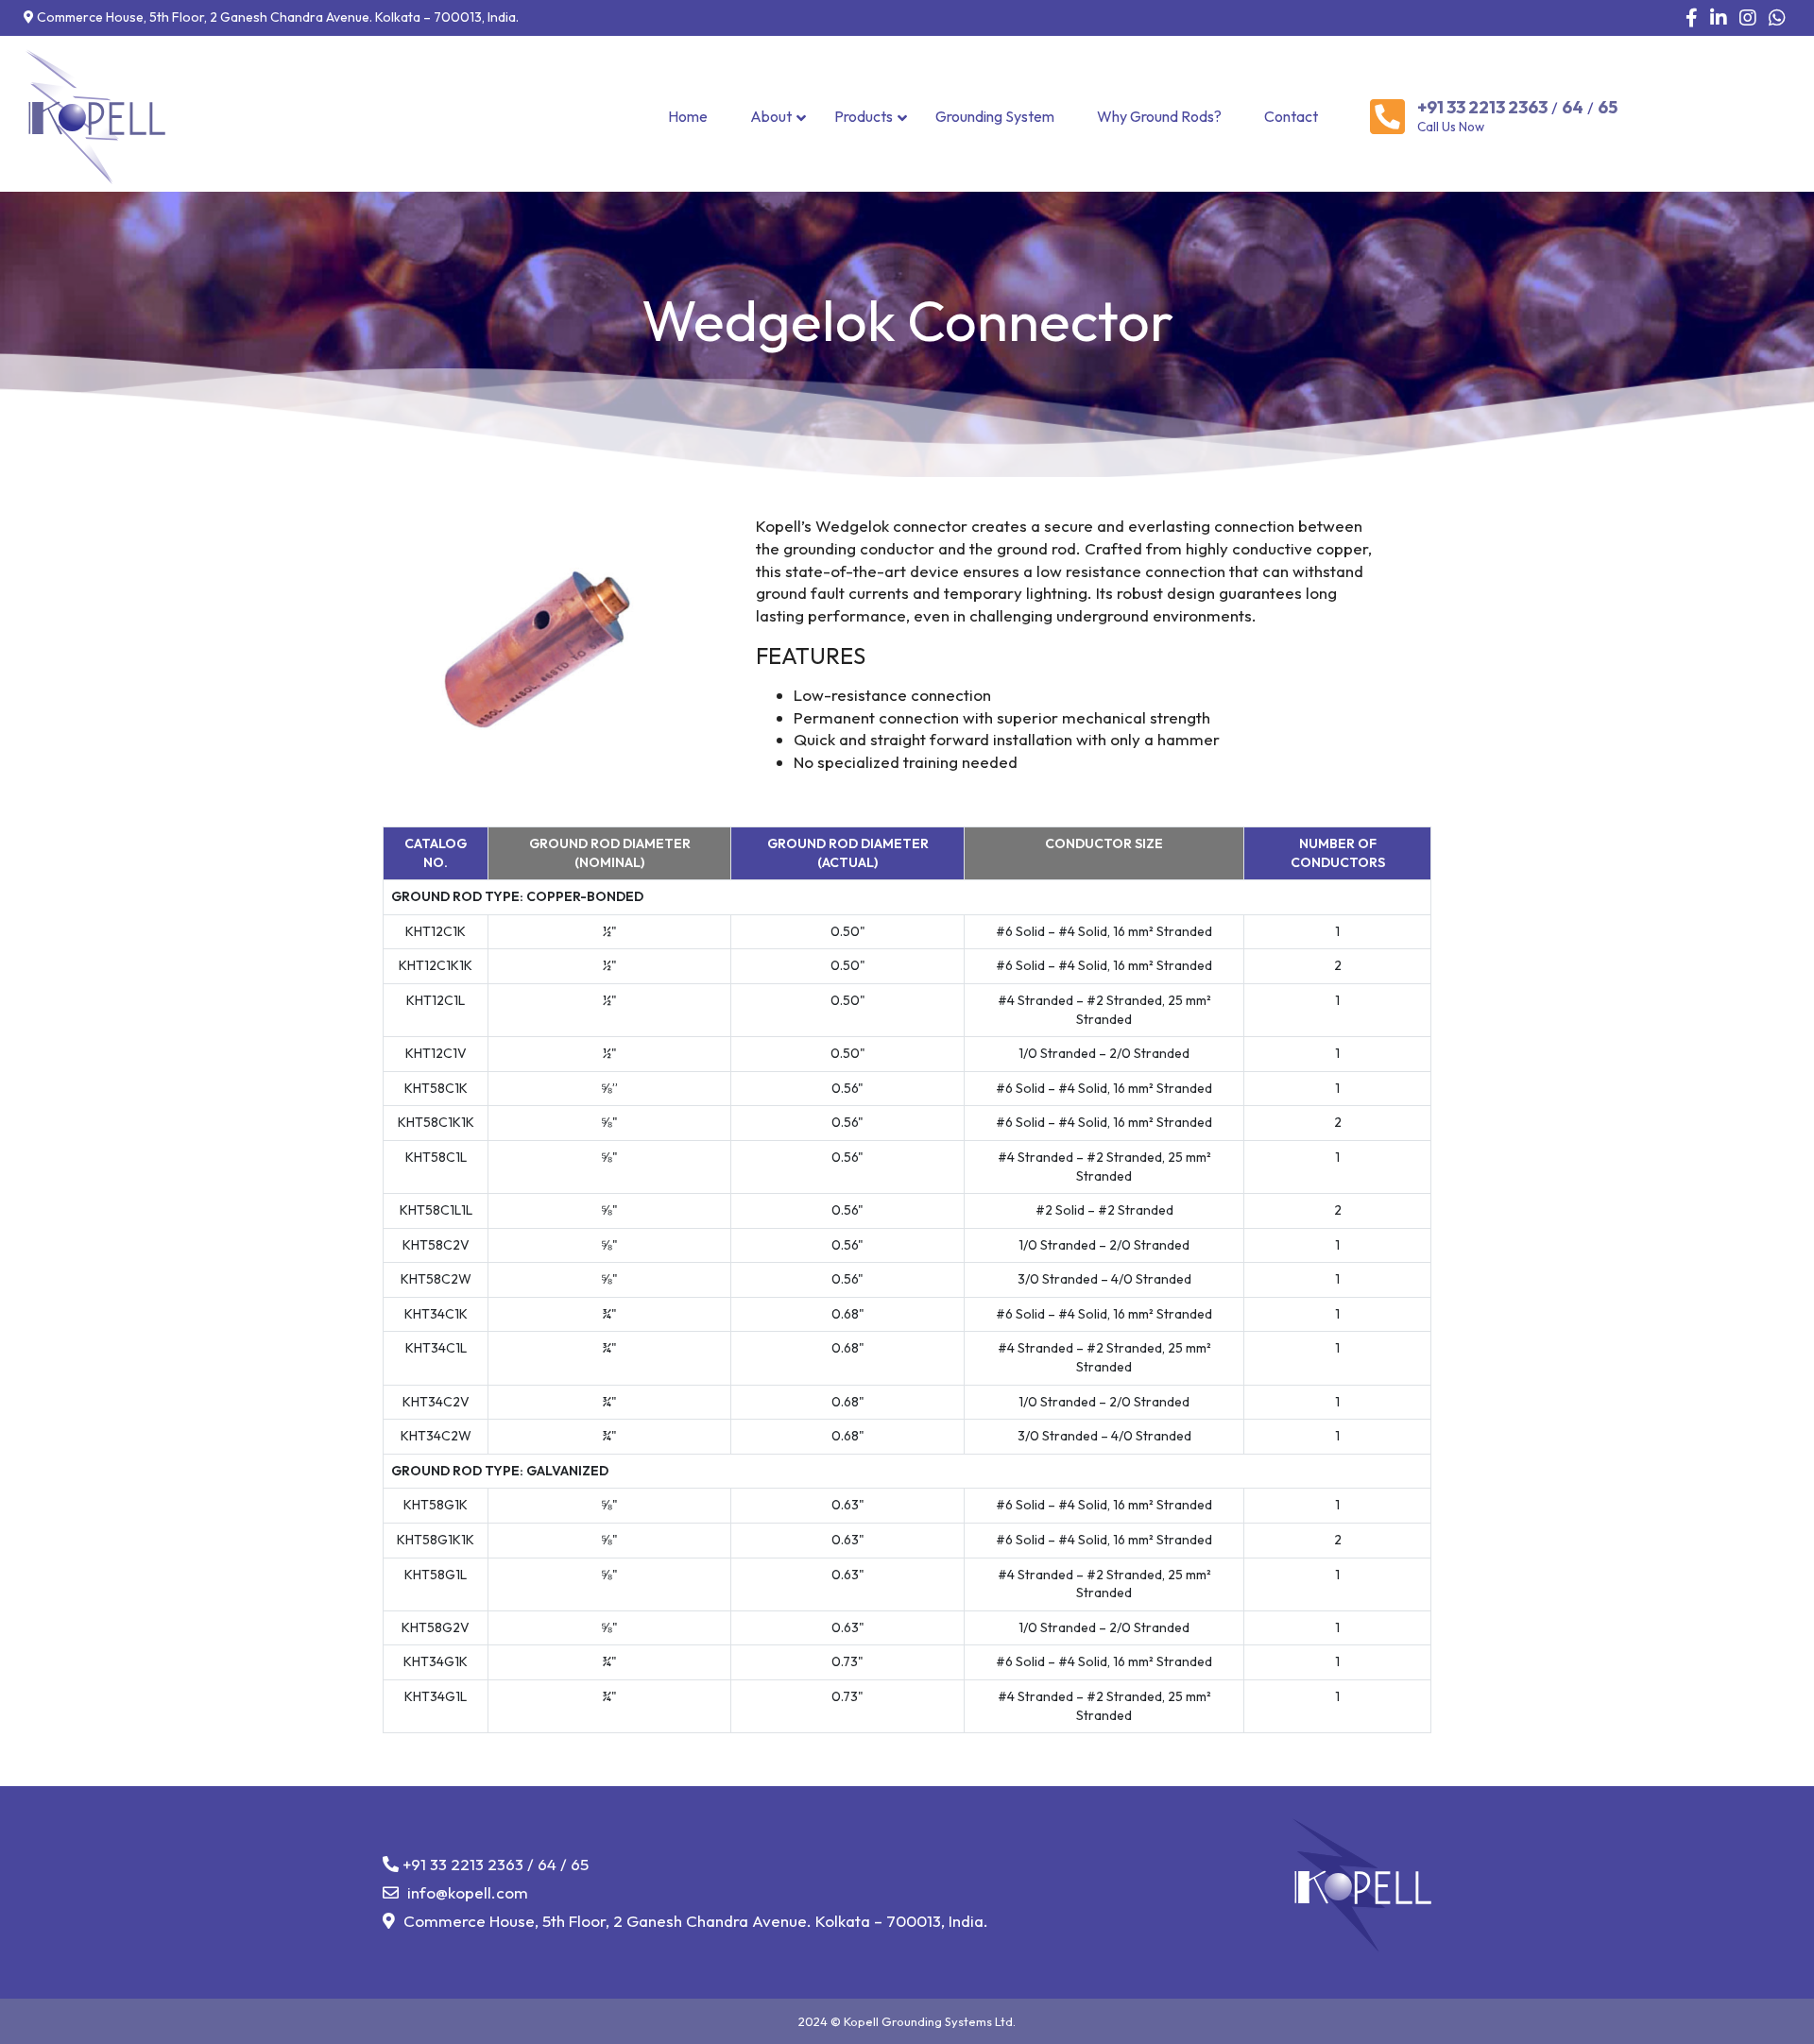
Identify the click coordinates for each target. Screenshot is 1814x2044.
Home (688, 116)
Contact (1291, 116)
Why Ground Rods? (1159, 116)
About (771, 116)
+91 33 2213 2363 (1482, 108)
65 (1608, 108)
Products (864, 116)
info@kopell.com (466, 1892)
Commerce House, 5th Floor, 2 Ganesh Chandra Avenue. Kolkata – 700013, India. (694, 1921)
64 (1573, 108)
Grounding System (995, 116)
